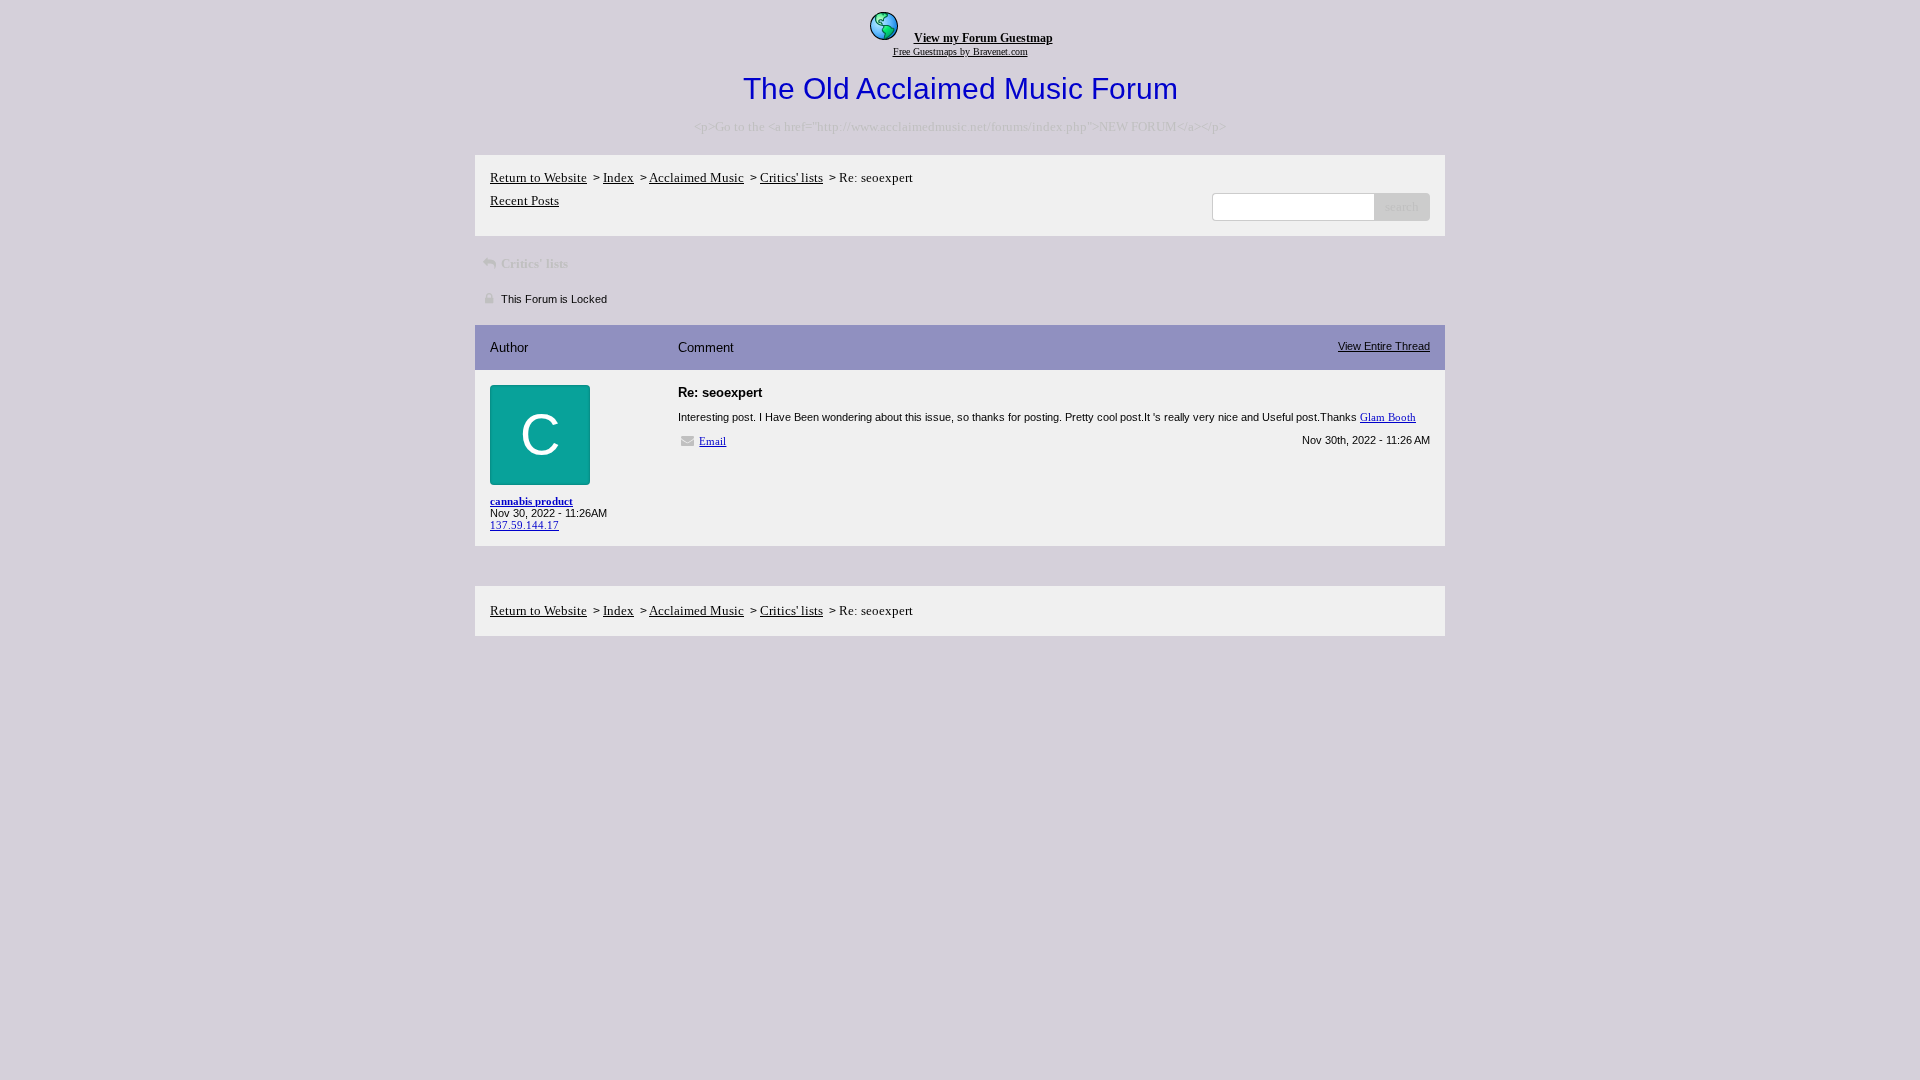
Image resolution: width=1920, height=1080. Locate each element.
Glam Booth (1388, 417)
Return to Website (538, 177)
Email (712, 441)
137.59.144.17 (524, 525)
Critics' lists (791, 177)
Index (618, 177)
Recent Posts (524, 200)
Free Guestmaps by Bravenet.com (960, 51)
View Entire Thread (1384, 346)
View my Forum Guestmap (983, 38)
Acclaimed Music (696, 177)
